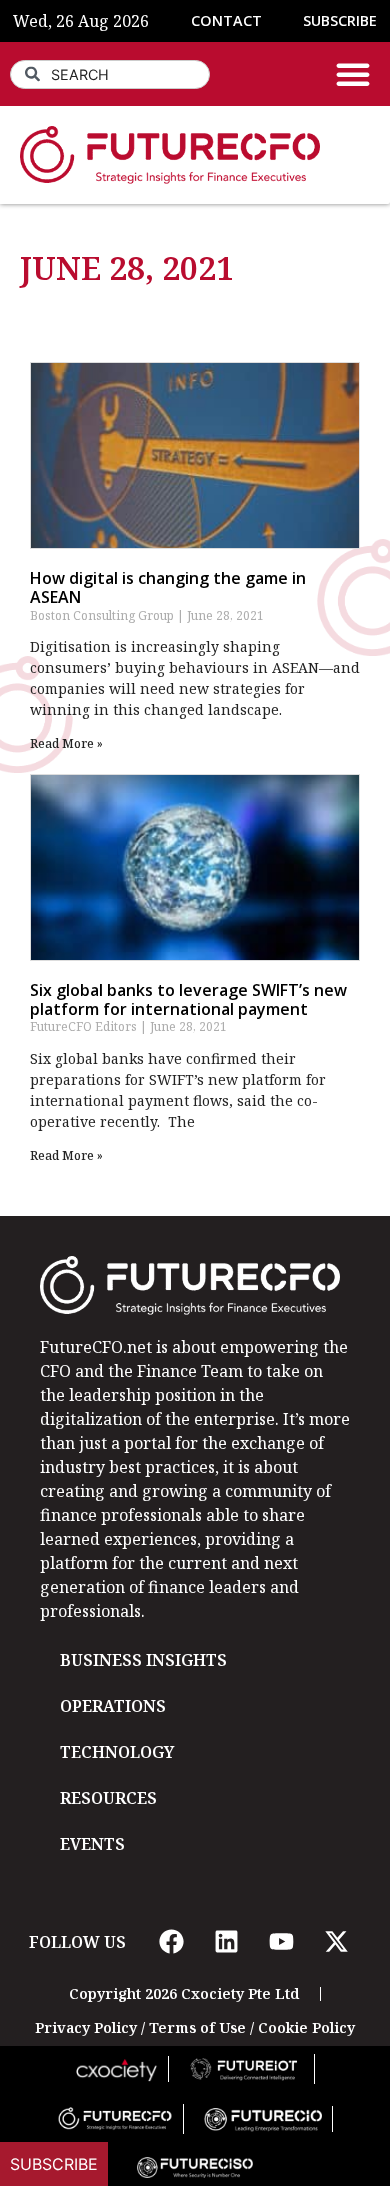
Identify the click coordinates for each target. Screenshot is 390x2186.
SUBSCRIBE (340, 20)
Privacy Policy (86, 2027)
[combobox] (110, 74)
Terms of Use (197, 2027)
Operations (113, 1706)
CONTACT (226, 20)
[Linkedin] (226, 1942)
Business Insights (143, 1660)
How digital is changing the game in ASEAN (168, 587)
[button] (353, 74)
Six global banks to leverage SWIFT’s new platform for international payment (188, 999)
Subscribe (54, 2164)
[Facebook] (171, 1942)
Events (92, 1844)
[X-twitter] (336, 1942)
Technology (117, 1752)
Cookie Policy (306, 2027)
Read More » (66, 743)
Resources (108, 1798)
